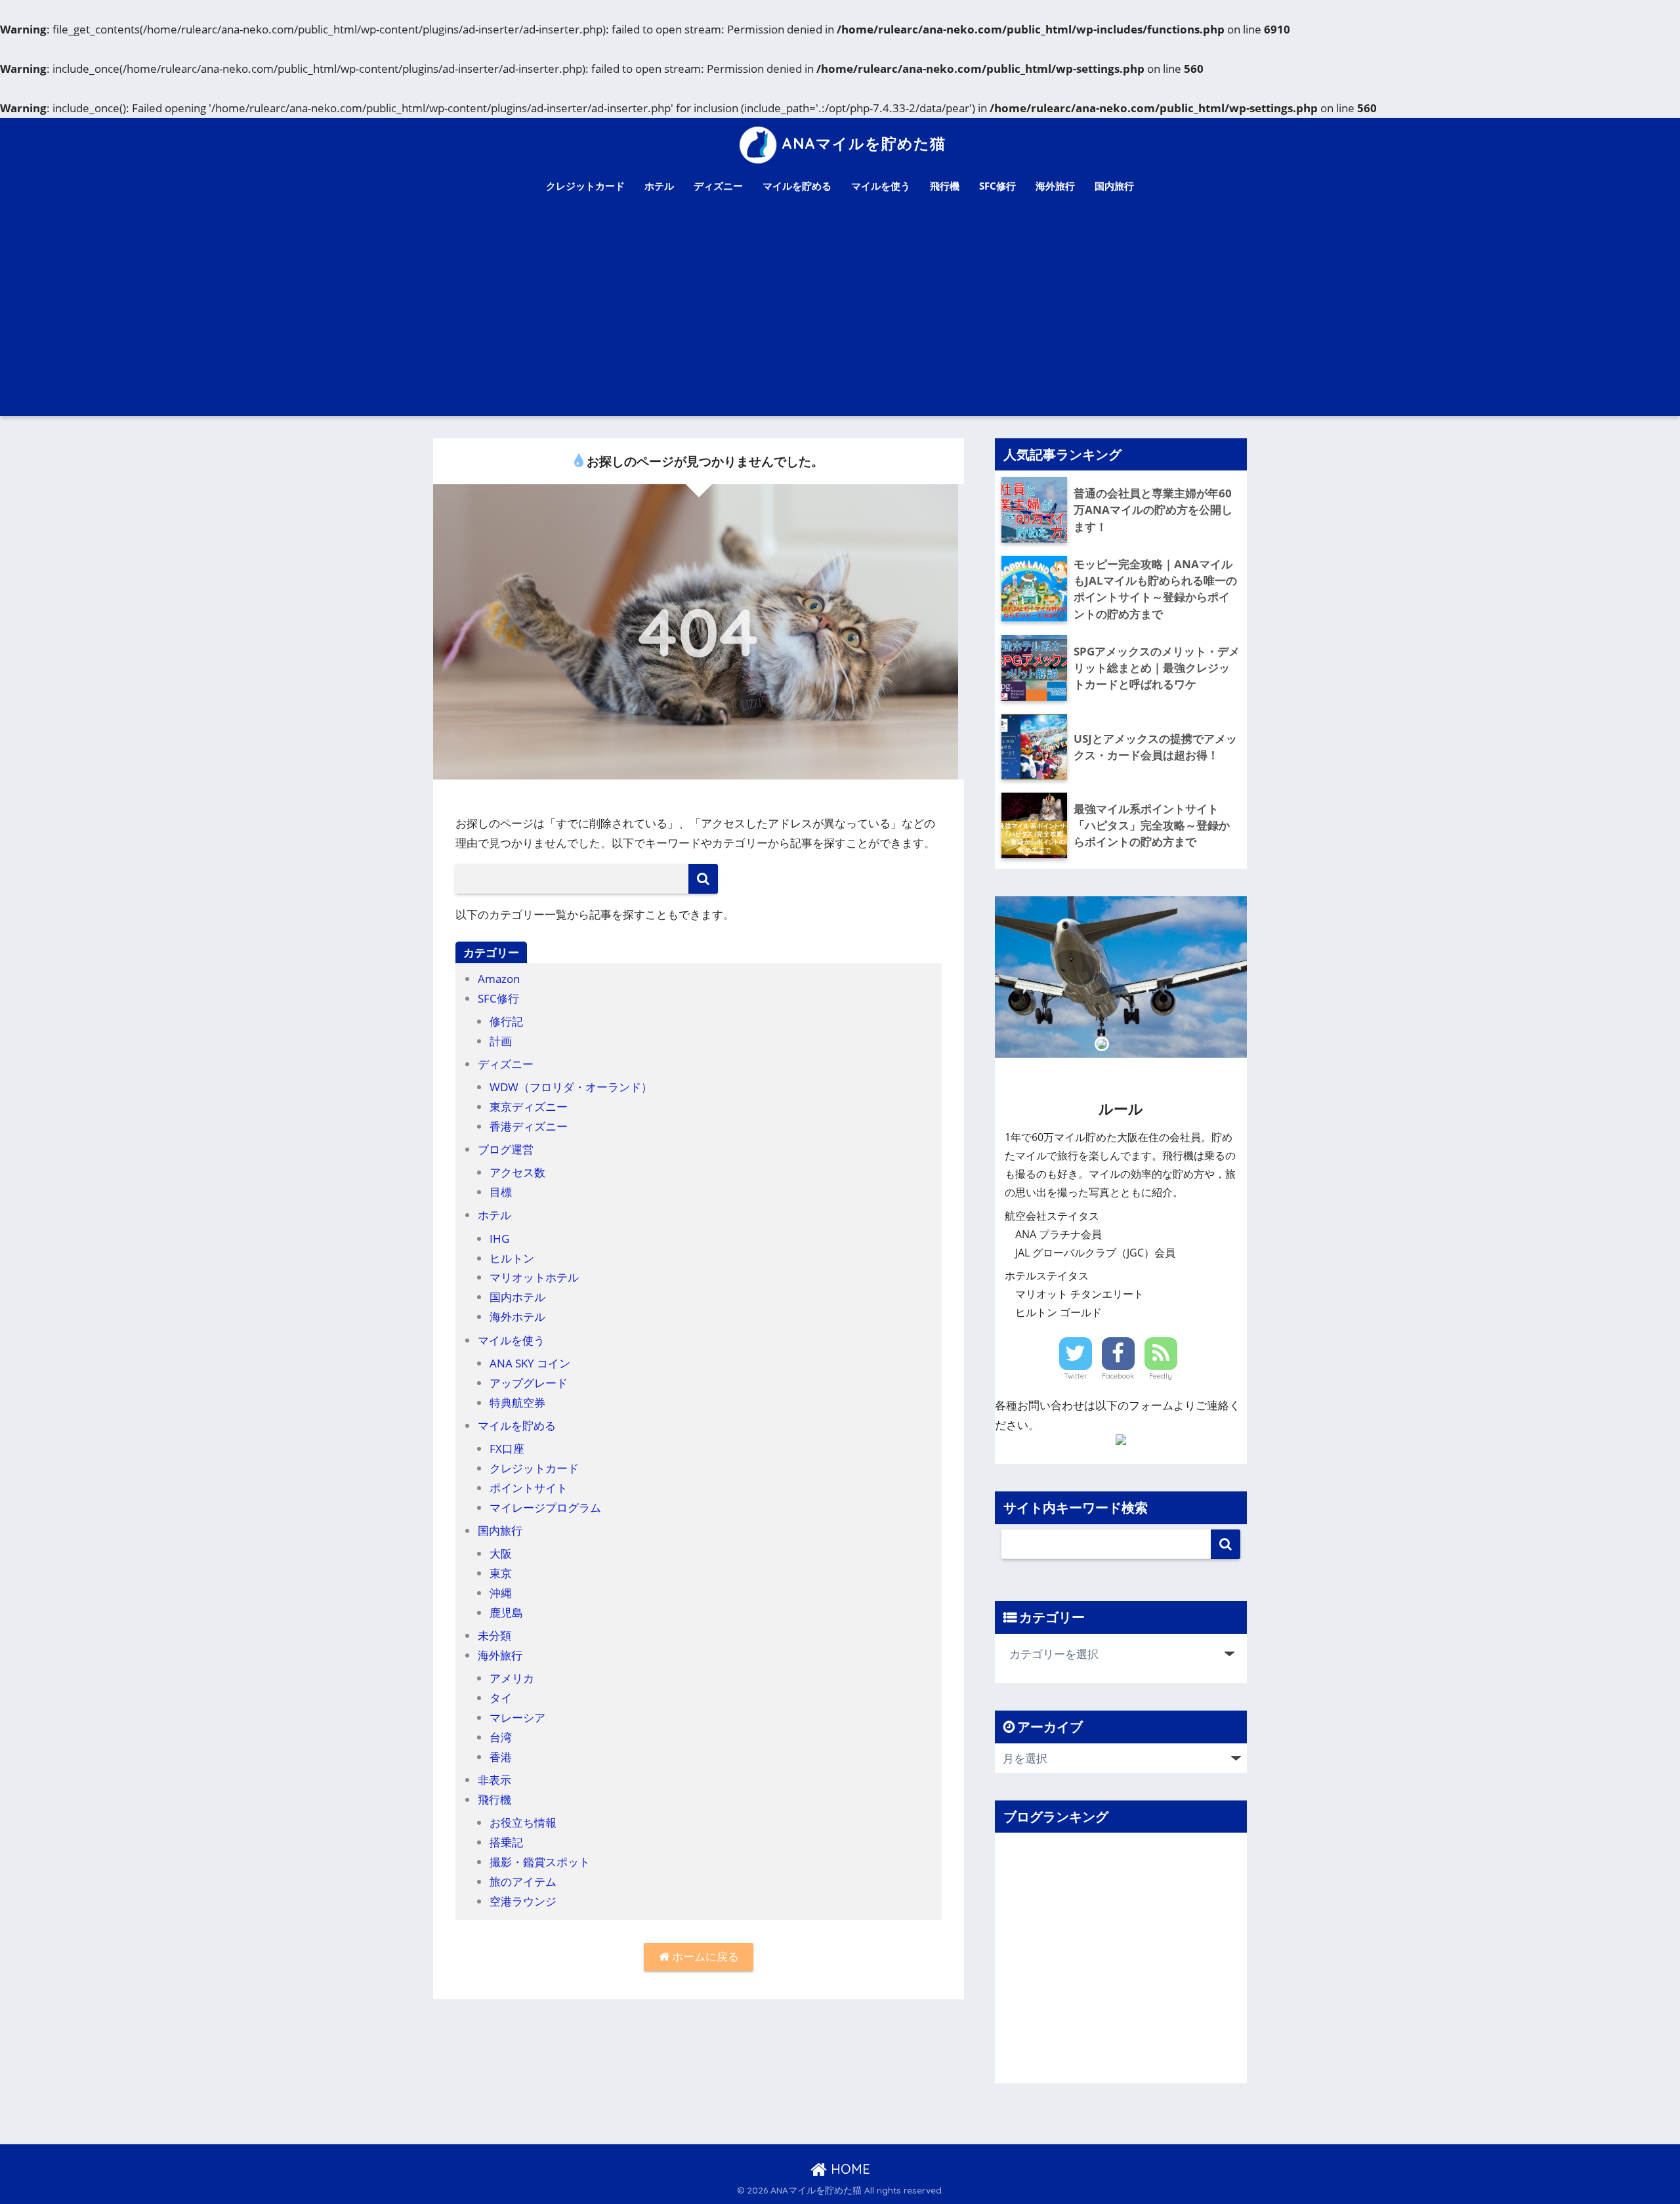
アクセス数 (517, 1172)
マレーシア (517, 1717)
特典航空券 (517, 1403)
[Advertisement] (840, 318)
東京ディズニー (529, 1107)
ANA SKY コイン (530, 1363)
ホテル (659, 186)
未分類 (494, 1635)
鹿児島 (506, 1612)
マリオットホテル (534, 1277)
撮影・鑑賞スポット (540, 1862)
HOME (849, 2169)
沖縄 (501, 1593)
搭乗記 (506, 1842)
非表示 (494, 1780)
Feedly (1161, 1376)
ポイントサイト (529, 1488)
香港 (501, 1757)
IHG (499, 1238)
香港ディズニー (529, 1126)
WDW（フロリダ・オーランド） (571, 1087)
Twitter (1076, 1376)
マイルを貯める (797, 186)
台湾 (501, 1737)
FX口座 (507, 1448)
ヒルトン (512, 1258)
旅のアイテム (523, 1882)
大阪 (501, 1553)
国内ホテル (517, 1297)
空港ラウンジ (523, 1901)
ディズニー (718, 186)
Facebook (1118, 1376)
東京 (501, 1573)
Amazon (499, 979)
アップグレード (529, 1383)
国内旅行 (1114, 186)
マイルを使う (881, 186)
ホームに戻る (704, 1956)
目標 (501, 1192)
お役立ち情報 (523, 1822)
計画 (501, 1041)
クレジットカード (585, 186)
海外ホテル (517, 1317)
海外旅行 (1055, 186)
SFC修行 (997, 186)
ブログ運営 (506, 1149)
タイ (501, 1698)
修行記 (506, 1021)
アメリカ (512, 1678)
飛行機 (945, 186)
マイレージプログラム (545, 1507)
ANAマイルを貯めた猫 (864, 143)
